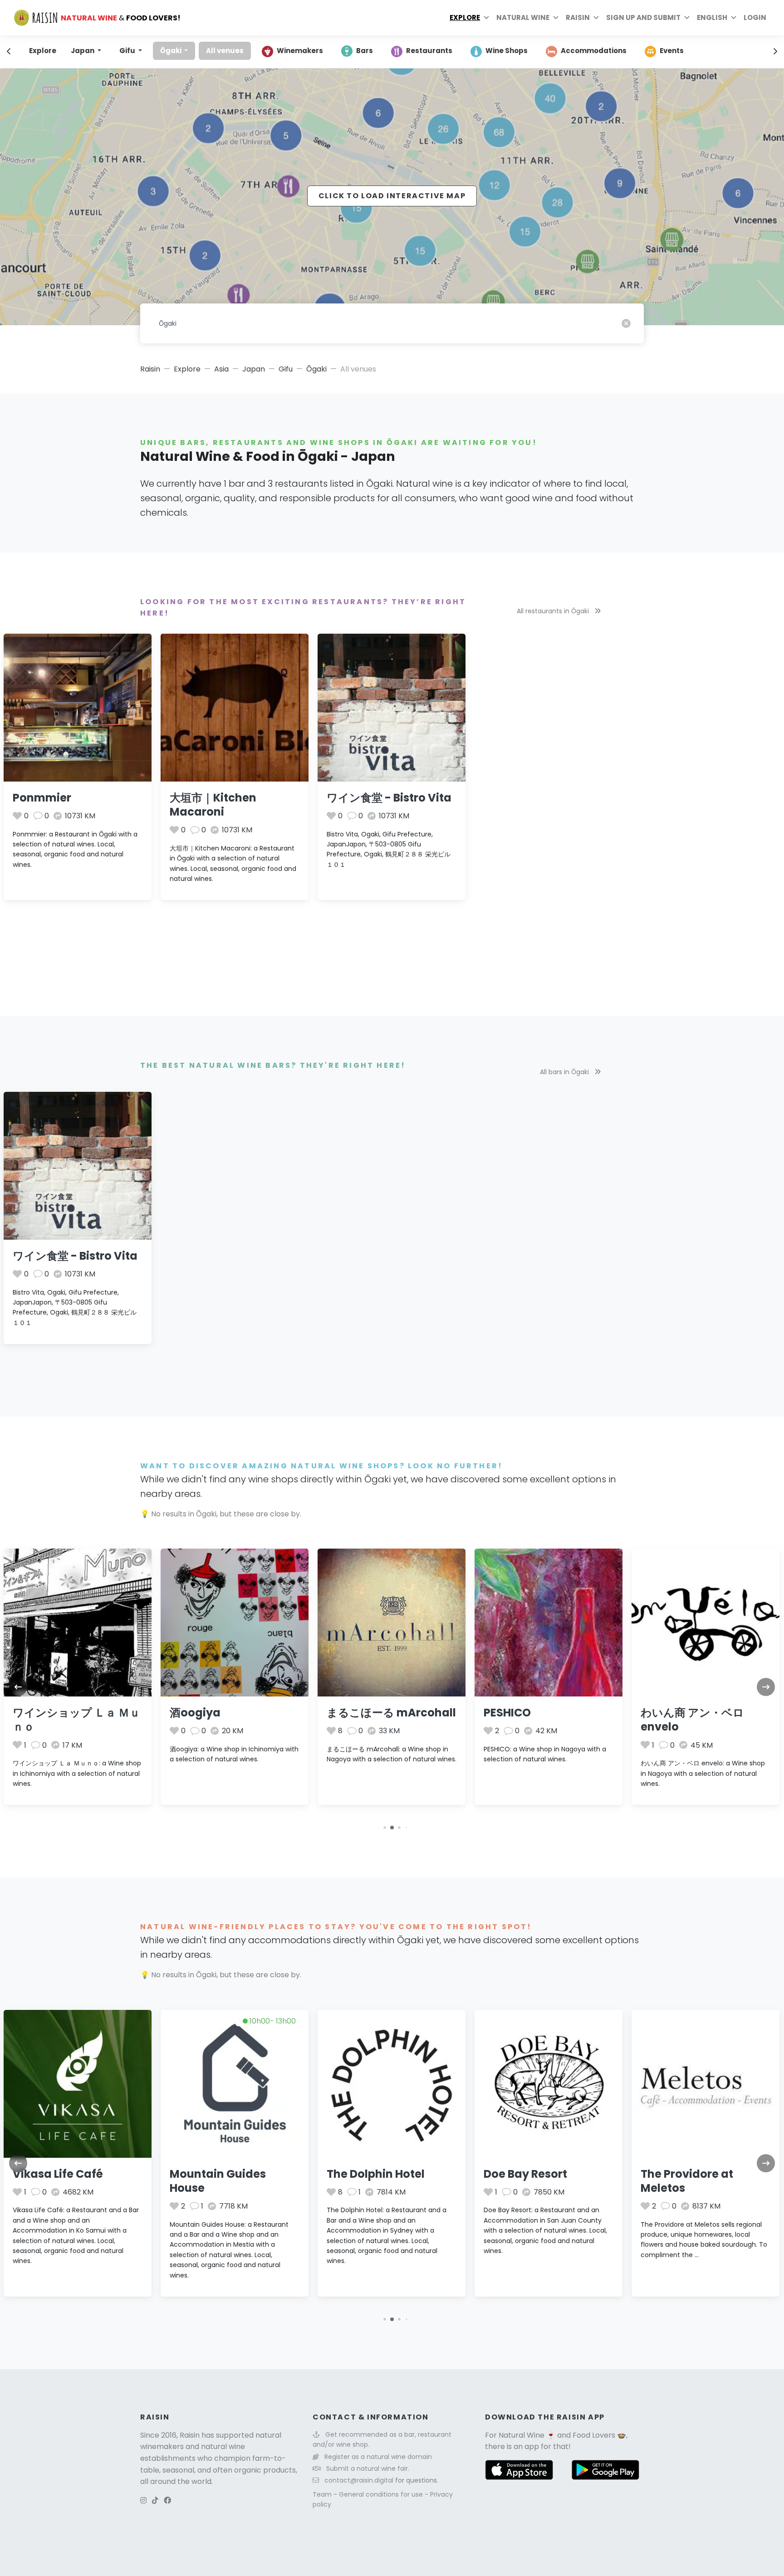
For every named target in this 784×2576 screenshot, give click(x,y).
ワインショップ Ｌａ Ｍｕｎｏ (76, 1720)
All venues (225, 51)
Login (755, 17)
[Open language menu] (734, 18)
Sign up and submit (643, 17)
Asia (221, 369)
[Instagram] (143, 2500)
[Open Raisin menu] (596, 18)
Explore (465, 17)
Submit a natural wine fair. (368, 2468)
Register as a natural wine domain (378, 2457)
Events (672, 51)
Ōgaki (171, 51)
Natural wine (523, 17)
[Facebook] (167, 2500)
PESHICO (507, 1713)
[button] (385, 1828)
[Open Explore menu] (486, 18)
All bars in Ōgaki (565, 1072)
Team (323, 2494)
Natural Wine (522, 2435)
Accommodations (594, 51)
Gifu (128, 51)
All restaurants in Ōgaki (554, 611)
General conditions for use (382, 2494)
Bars (365, 51)
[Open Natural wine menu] (556, 18)
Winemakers (300, 51)
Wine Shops (507, 51)
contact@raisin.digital (359, 2480)
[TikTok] (155, 2500)
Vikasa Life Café (58, 2174)
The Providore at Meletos (687, 2181)
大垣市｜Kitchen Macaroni (213, 805)
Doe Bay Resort (525, 2174)
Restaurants (429, 51)
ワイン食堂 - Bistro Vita (389, 798)
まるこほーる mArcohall (391, 1713)
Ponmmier (42, 798)
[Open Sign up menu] (687, 18)
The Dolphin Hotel (376, 2174)
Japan (83, 51)
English (712, 17)
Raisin (150, 369)
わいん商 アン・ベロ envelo (692, 1720)
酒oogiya (195, 1713)
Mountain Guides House (218, 2181)
